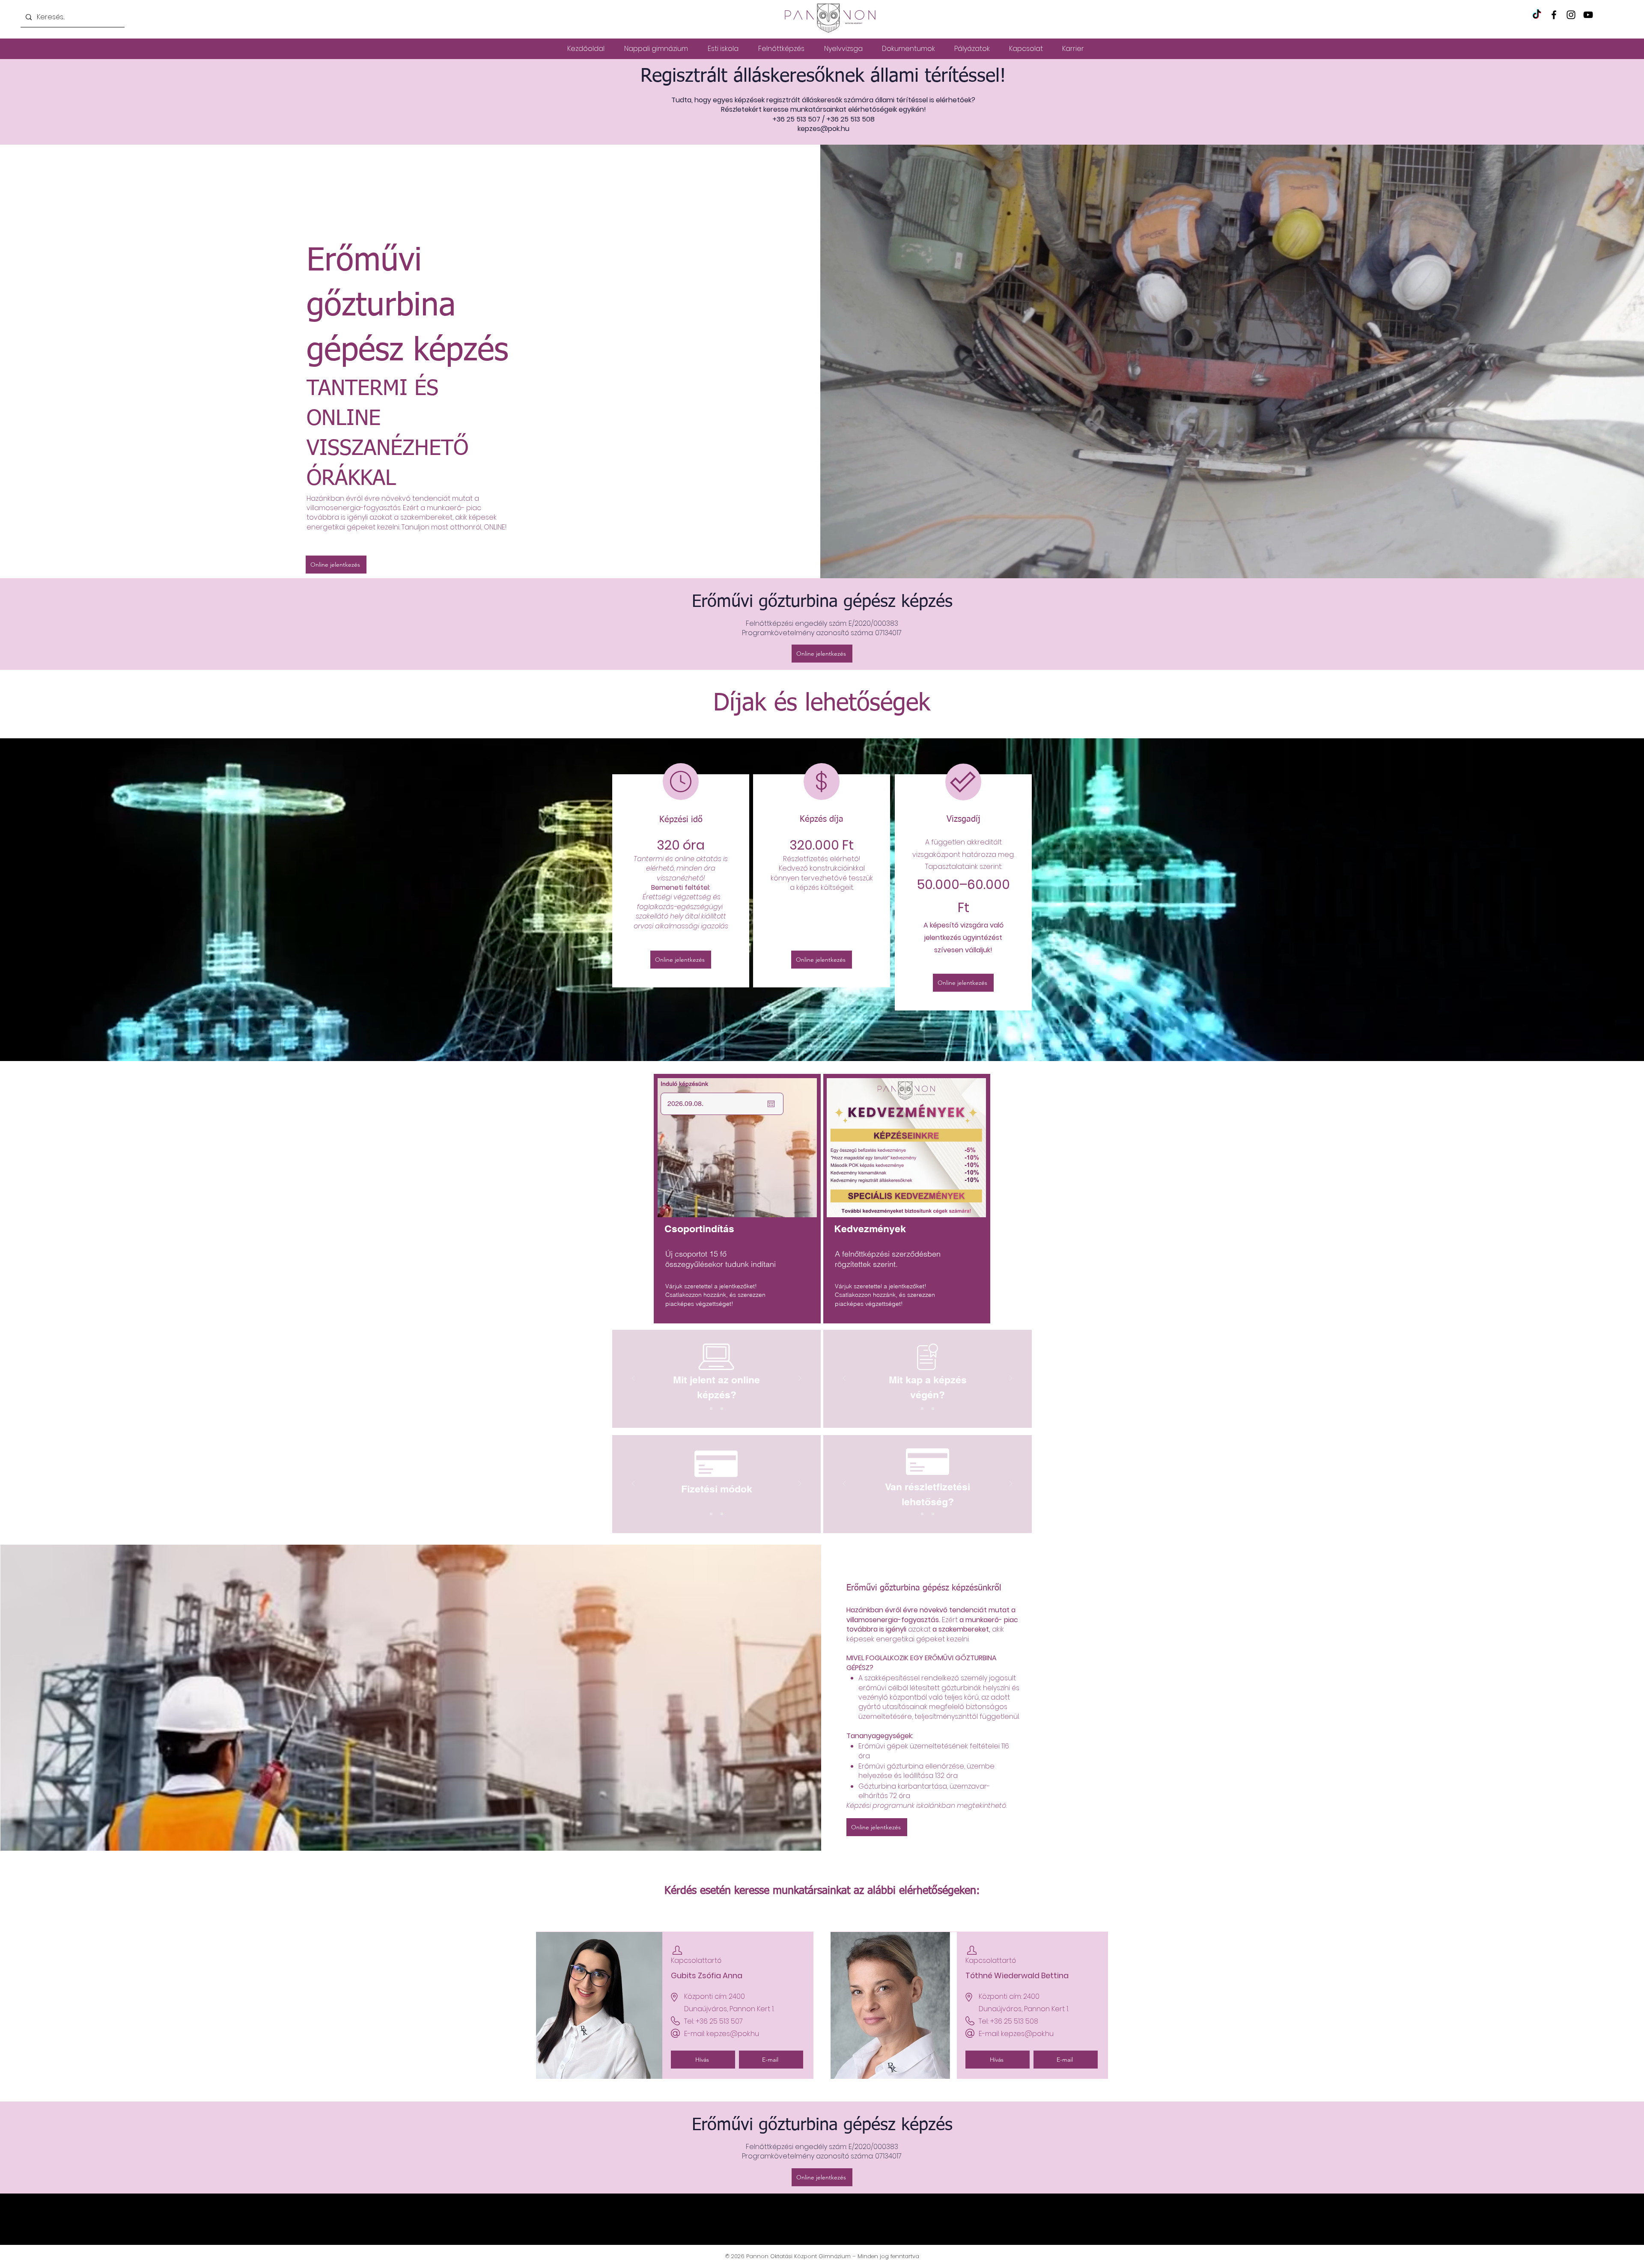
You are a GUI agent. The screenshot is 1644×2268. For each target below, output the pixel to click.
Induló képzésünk (684, 1084)
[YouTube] (1588, 15)
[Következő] (800, 1379)
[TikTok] (1537, 15)
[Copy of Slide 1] (722, 1409)
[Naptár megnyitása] (771, 1104)
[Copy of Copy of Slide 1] (711, 1409)
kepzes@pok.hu (823, 129)
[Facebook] (1554, 15)
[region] (737, 1199)
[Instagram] (1571, 15)
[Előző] (633, 1379)
